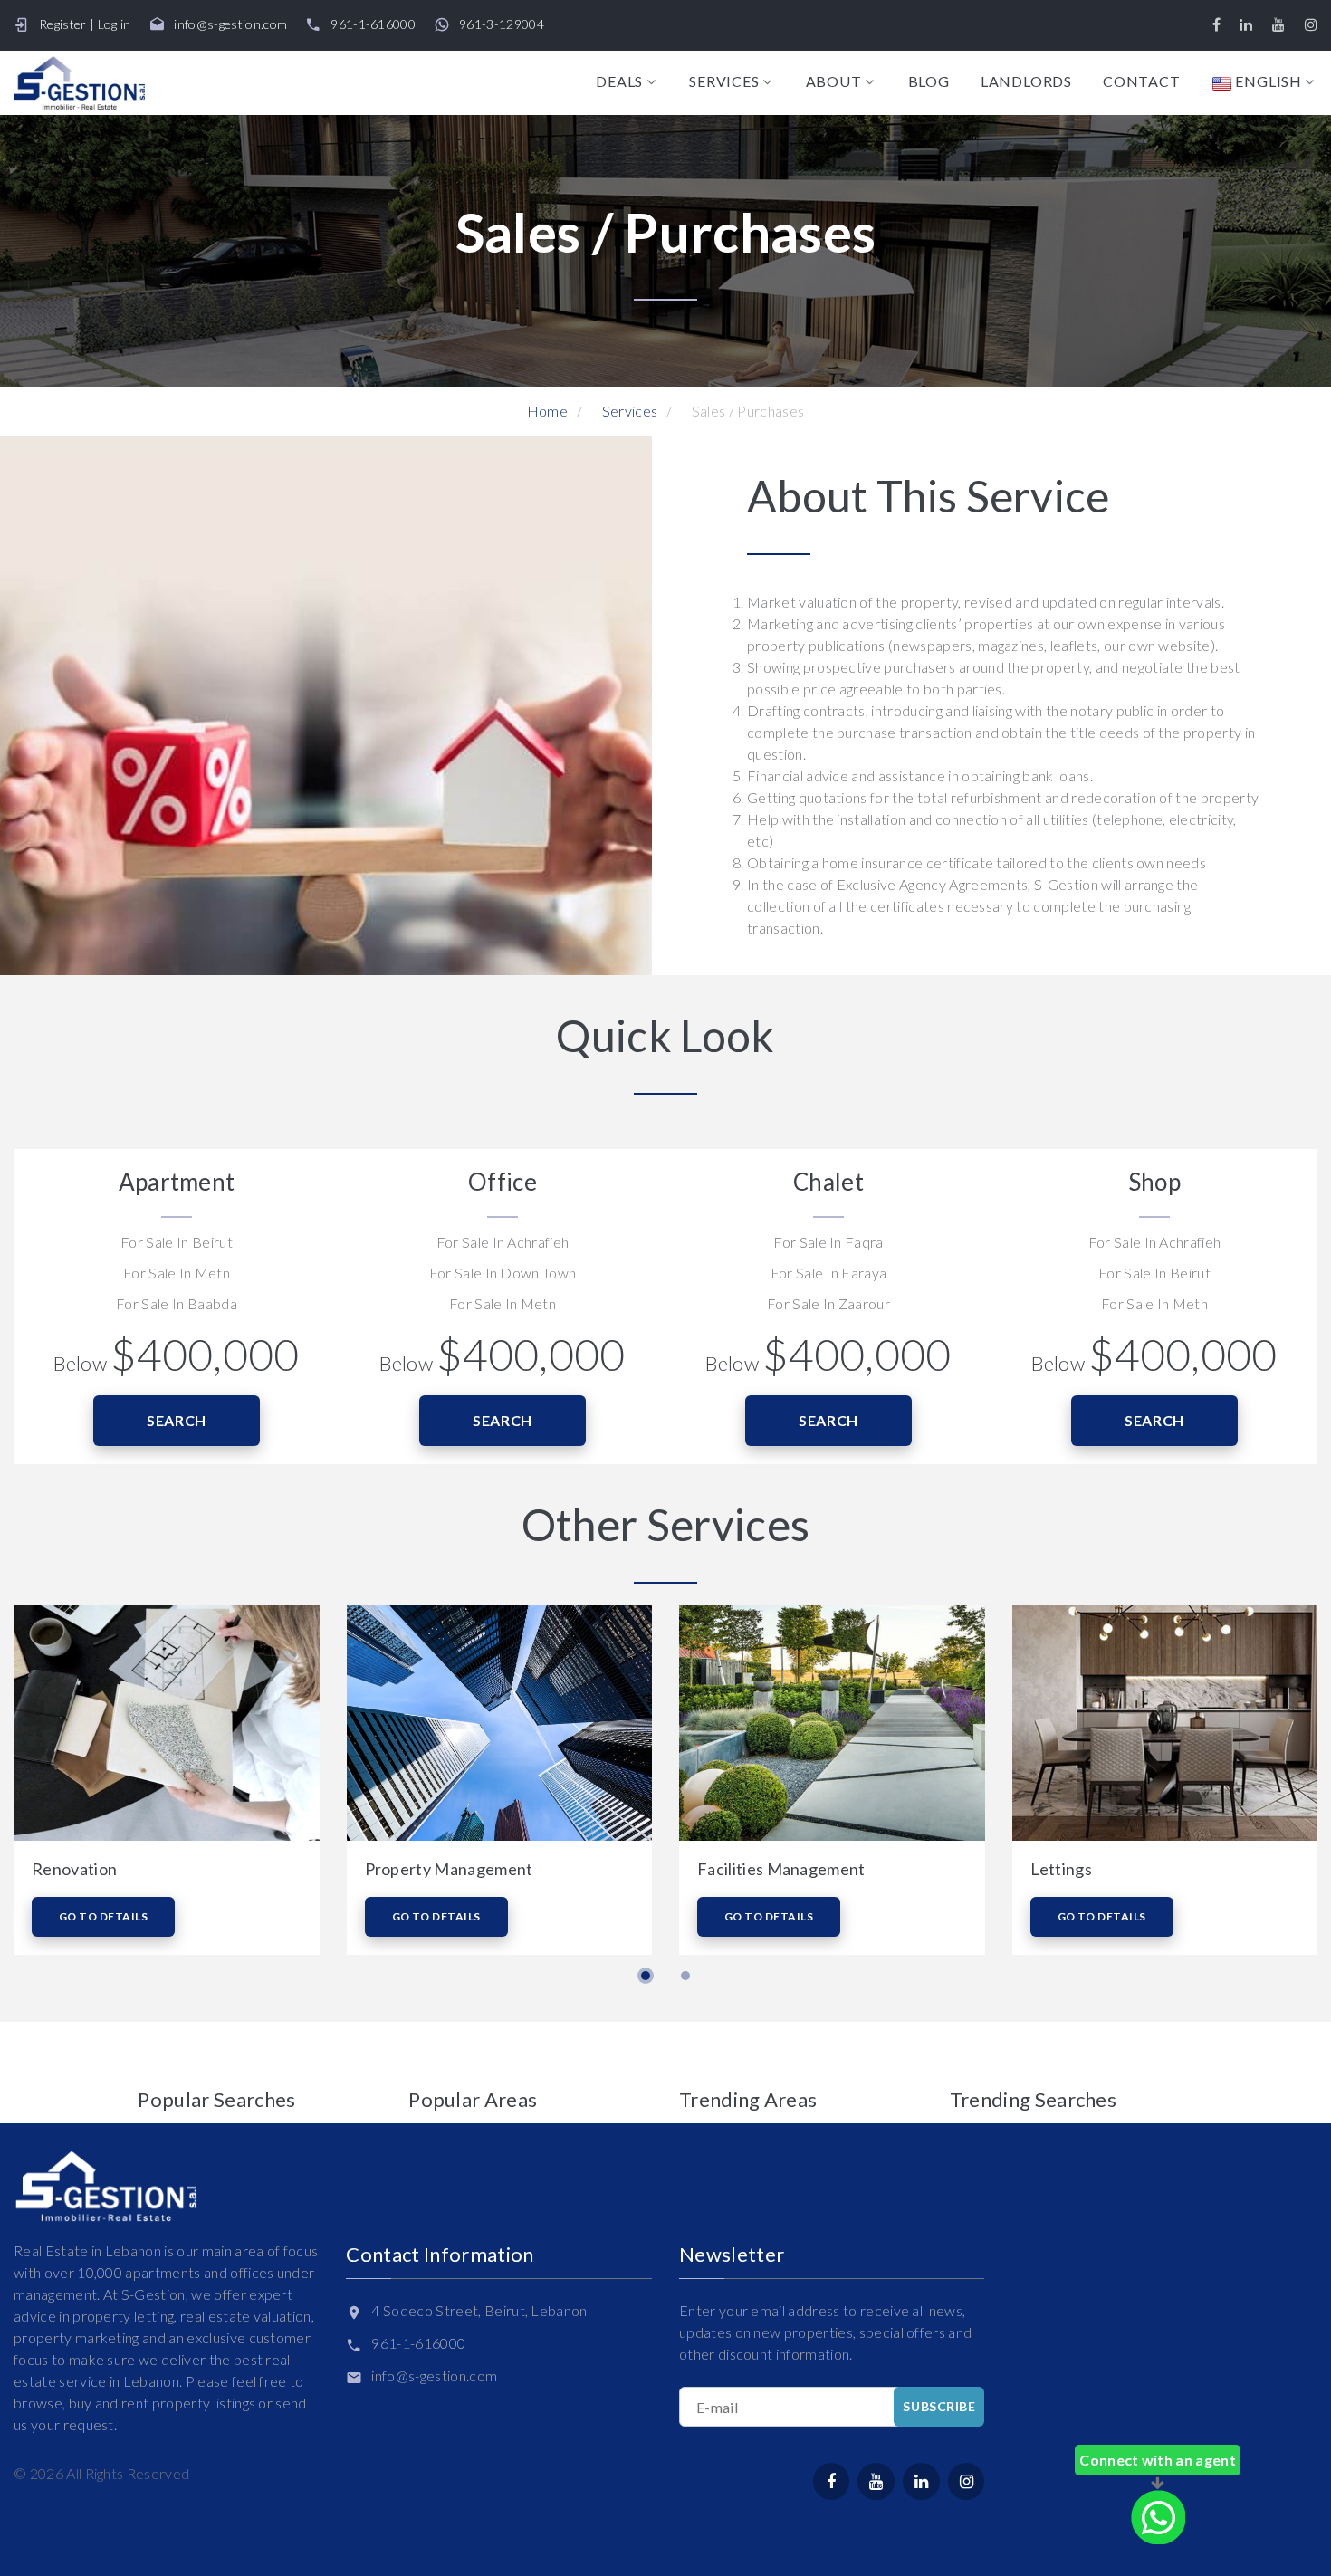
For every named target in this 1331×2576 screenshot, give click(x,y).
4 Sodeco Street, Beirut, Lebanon (479, 2310)
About (834, 81)
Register (63, 24)
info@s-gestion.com (230, 24)
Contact (1142, 81)
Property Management (449, 1869)
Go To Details (103, 1916)
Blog (929, 81)
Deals (619, 81)
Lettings (1062, 1869)
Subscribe (939, 2406)
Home (547, 411)
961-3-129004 (502, 24)
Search (177, 1420)
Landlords (1026, 81)
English (1267, 82)
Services (724, 81)
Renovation (74, 1869)
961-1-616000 (373, 24)
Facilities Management (781, 1869)
